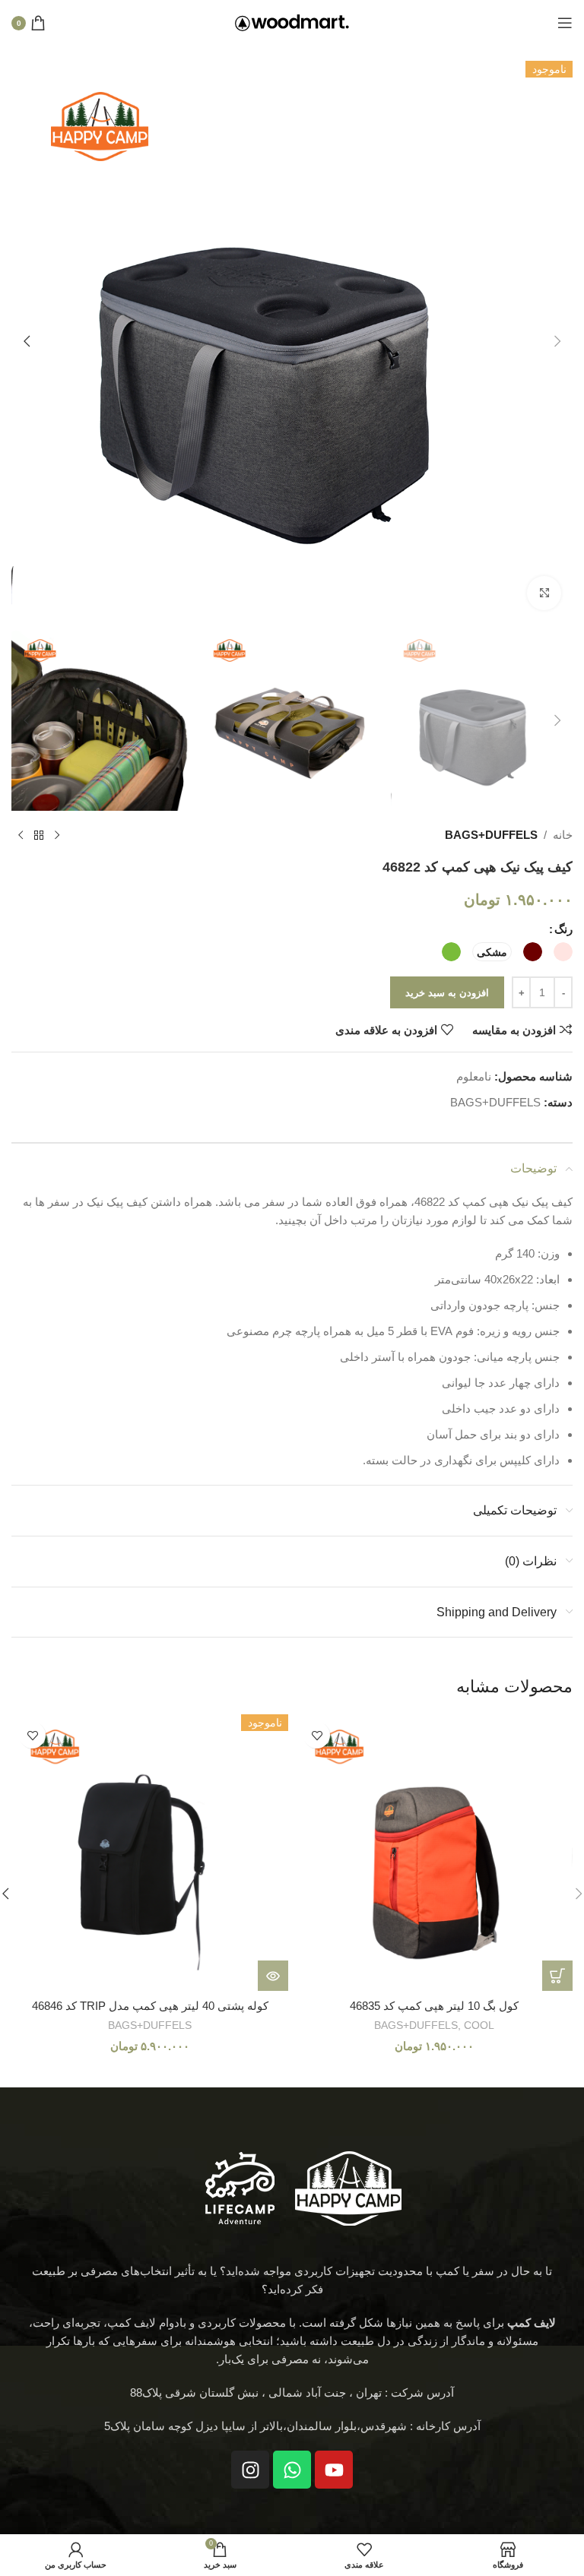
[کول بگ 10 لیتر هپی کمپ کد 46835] (434, 1853)
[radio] (563, 952)
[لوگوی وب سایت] (292, 22)
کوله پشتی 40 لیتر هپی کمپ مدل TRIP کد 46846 (150, 2006)
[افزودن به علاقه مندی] (317, 1735)
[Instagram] (250, 2470)
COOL (479, 2025)
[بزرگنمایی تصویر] (544, 593)
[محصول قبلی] (57, 835)
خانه (563, 835)
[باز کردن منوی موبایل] (565, 23)
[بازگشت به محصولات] (39, 835)
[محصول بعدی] (21, 835)
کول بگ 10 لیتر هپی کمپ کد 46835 (434, 2006)
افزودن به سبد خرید (447, 993)
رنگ (563, 929)
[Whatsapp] (292, 2470)
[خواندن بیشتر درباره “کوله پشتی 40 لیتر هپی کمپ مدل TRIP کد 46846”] (273, 1976)
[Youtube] (334, 2470)
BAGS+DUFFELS (491, 835)
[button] (557, 341)
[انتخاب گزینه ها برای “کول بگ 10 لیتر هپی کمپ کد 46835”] (557, 1976)
